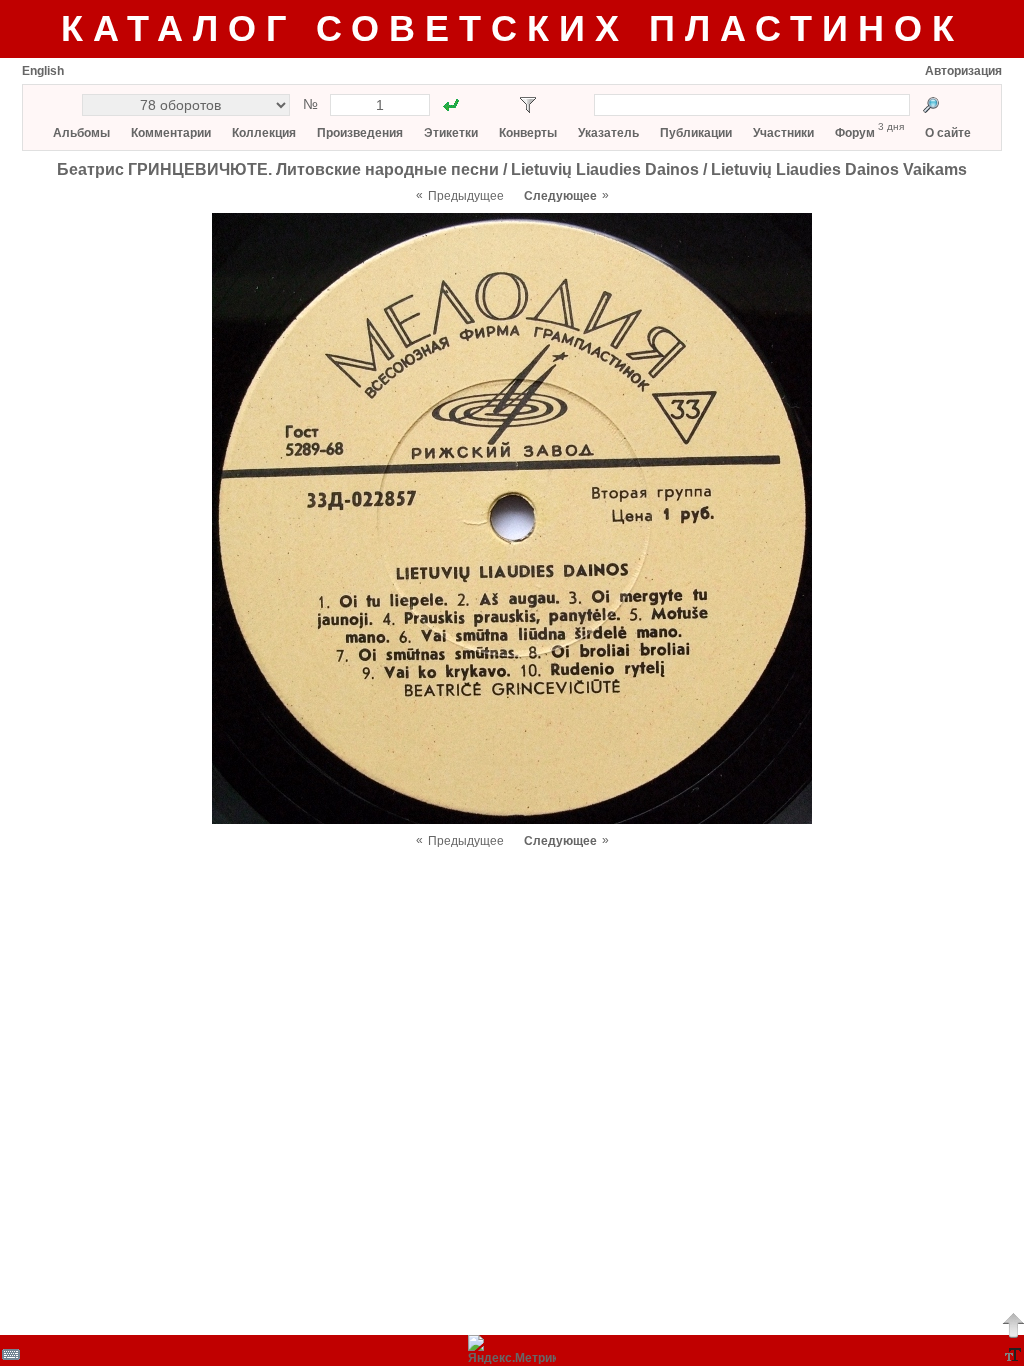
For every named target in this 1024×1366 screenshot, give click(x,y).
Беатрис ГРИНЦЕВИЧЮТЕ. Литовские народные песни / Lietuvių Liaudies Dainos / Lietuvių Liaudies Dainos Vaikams (512, 169)
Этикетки (451, 133)
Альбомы (81, 133)
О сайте (948, 133)
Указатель (608, 133)
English (43, 71)
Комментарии (171, 133)
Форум (855, 133)
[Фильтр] (528, 105)
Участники (783, 133)
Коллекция (264, 133)
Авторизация (963, 71)
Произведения (360, 133)
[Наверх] (1013, 1325)
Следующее (560, 196)
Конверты (528, 133)
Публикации (696, 133)
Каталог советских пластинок (512, 28)
